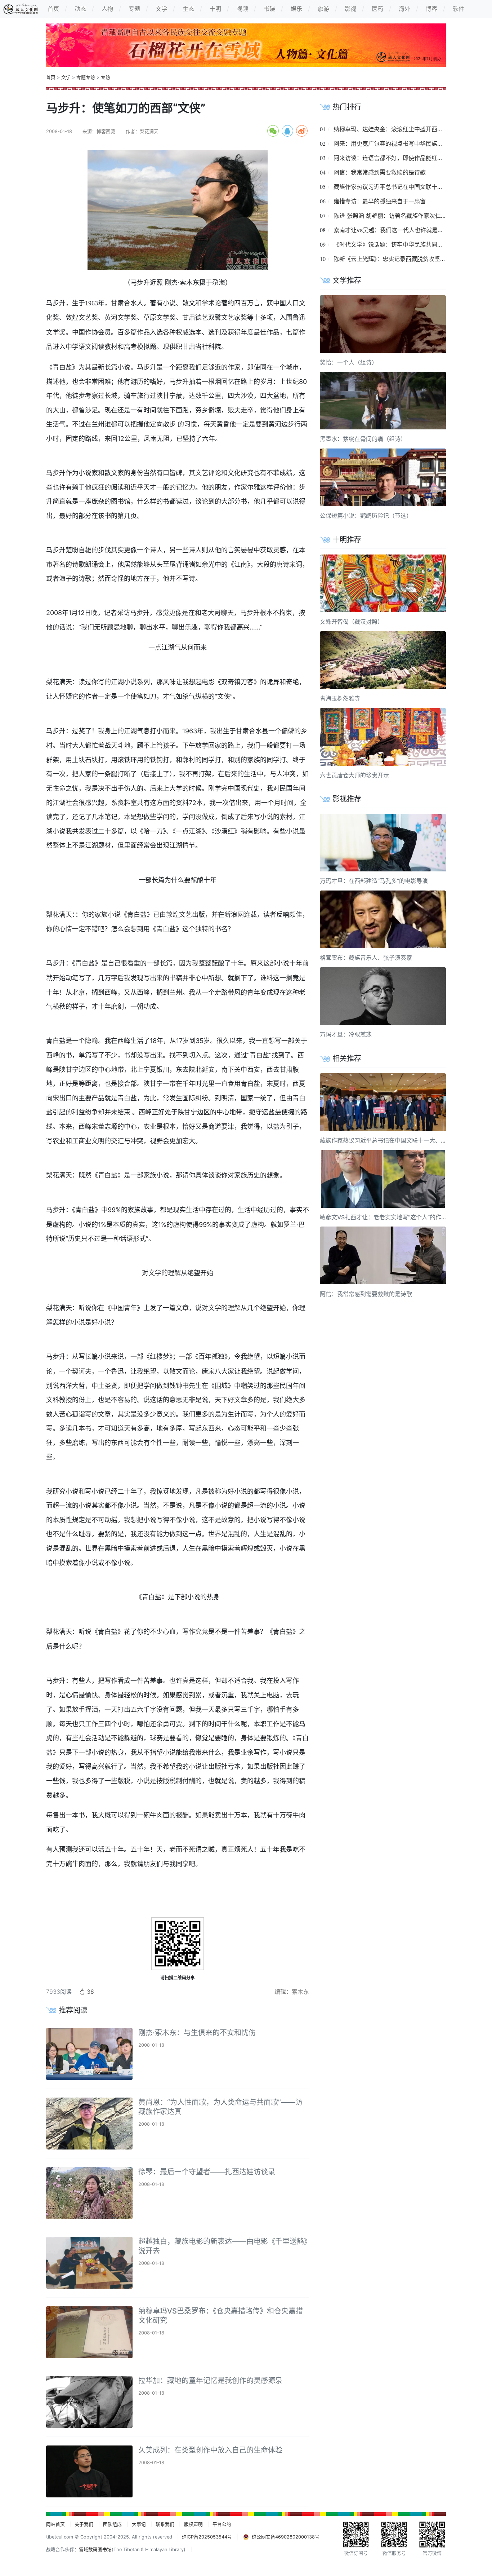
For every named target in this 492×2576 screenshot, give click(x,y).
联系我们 (165, 2524)
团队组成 (112, 2524)
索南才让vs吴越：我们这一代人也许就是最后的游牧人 (403, 230)
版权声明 (193, 2524)
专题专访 (86, 77)
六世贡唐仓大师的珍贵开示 (354, 775)
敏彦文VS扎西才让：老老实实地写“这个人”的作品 (383, 1217)
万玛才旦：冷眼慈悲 (346, 1034)
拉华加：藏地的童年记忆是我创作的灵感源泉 (210, 2381)
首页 (51, 77)
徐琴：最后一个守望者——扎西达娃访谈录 (207, 2172)
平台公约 (222, 2524)
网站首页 (55, 2524)
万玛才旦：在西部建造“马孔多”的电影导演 (374, 881)
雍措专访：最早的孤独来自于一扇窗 (380, 201)
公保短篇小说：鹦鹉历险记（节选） (366, 516)
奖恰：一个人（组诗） (349, 362)
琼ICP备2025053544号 (207, 2537)
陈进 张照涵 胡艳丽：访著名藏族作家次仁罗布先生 (399, 216)
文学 (66, 77)
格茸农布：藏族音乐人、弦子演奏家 (366, 958)
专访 (106, 77)
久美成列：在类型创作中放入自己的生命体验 (210, 2450)
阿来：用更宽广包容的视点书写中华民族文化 (391, 143)
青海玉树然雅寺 (340, 698)
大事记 (139, 2524)
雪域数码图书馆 (95, 2550)
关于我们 (84, 2524)
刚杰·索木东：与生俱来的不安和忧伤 (197, 2033)
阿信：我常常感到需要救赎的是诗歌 (380, 172)
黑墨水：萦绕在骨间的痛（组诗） (363, 439)
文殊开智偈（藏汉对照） (352, 622)
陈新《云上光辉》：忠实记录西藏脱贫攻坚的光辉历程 (401, 259)
